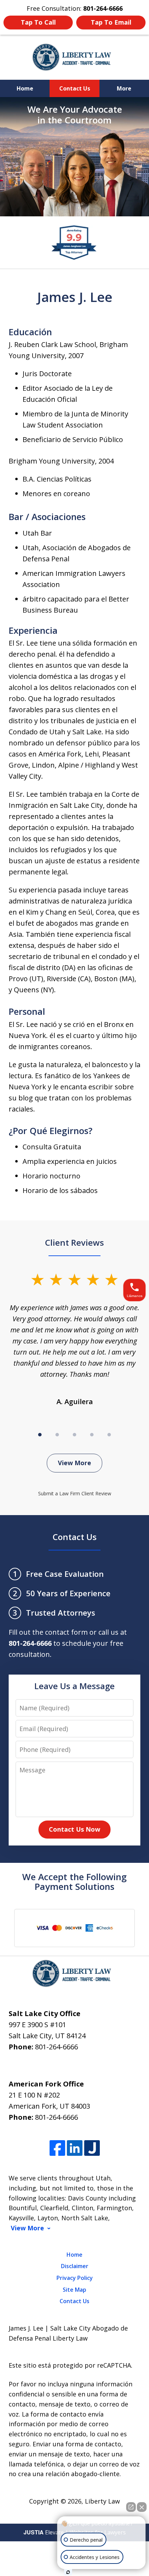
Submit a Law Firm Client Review (75, 1493)
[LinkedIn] (75, 2148)
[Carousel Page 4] (92, 1435)
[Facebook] (57, 2148)
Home (25, 88)
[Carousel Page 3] (74, 1435)
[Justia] (92, 2148)
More (124, 88)
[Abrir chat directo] (131, 2507)
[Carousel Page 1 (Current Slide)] (40, 1435)
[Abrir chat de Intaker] (68, 2572)
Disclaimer (75, 2266)
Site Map (74, 2290)
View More (74, 1463)
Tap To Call (38, 22)
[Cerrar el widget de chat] (142, 2507)
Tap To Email (111, 22)
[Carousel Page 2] (57, 1435)
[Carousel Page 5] (109, 1435)
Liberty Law (102, 2501)
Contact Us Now (74, 1829)
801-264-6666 (56, 2047)
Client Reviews (74, 1242)
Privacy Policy (75, 2278)
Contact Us (75, 88)
